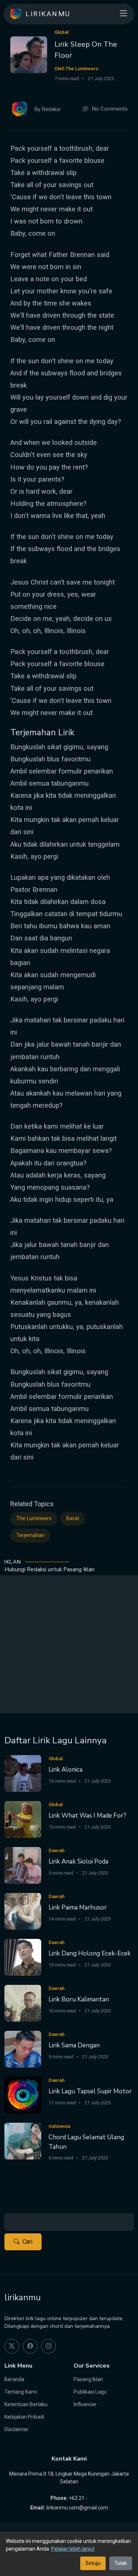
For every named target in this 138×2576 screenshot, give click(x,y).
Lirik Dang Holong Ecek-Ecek (90, 1953)
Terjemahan (30, 1535)
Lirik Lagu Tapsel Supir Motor (90, 2091)
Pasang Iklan (88, 2379)
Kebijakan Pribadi (24, 2417)
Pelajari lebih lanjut (73, 2549)
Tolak (121, 2563)
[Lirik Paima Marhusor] (23, 1911)
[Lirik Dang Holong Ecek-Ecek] (23, 1957)
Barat (73, 1519)
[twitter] (12, 2346)
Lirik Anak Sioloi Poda (78, 1862)
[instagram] (49, 2346)
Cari (27, 2242)
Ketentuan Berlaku (26, 2404)
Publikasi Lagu (90, 2392)
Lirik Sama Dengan (74, 2045)
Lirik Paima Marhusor (78, 1907)
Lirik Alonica (66, 1770)
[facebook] (30, 2346)
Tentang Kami (21, 2392)
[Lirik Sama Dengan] (23, 2049)
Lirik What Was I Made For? (87, 1816)
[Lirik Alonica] (23, 1773)
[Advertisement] (69, 1644)
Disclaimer (17, 2429)
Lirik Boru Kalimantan (79, 1999)
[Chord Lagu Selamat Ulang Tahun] (23, 2141)
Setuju (93, 2563)
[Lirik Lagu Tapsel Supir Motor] (23, 2095)
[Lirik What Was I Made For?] (23, 1819)
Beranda (14, 2379)
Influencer (85, 2404)
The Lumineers (34, 1519)
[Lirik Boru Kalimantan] (23, 2003)
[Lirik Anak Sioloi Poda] (23, 1865)
